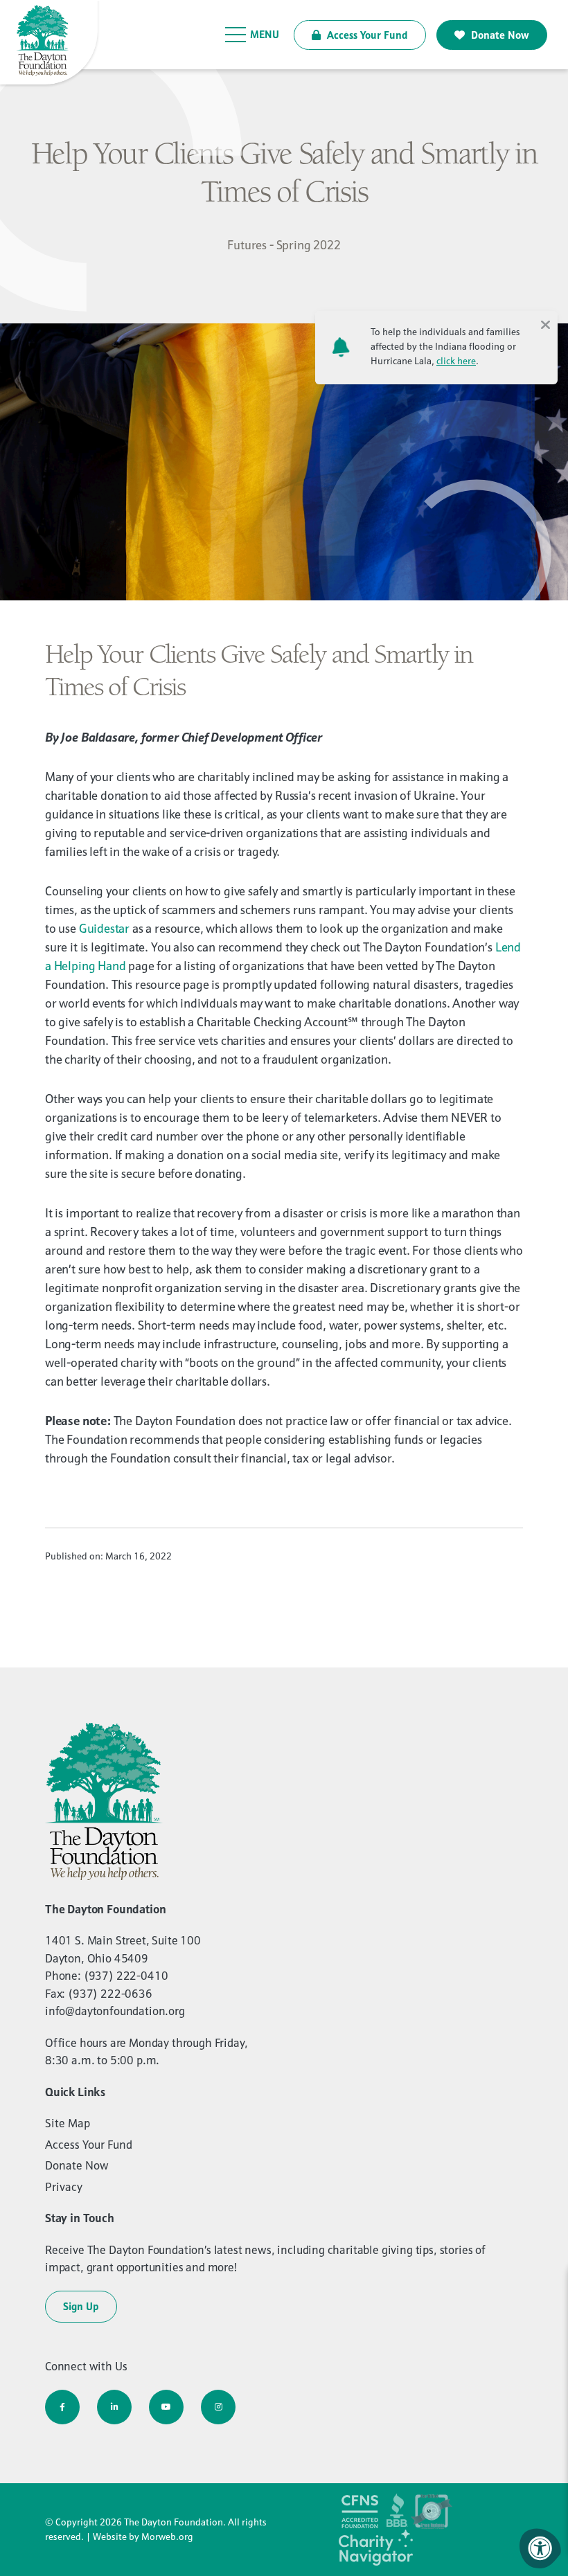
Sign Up (81, 2306)
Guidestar (104, 928)
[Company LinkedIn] (114, 2407)
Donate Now (499, 35)
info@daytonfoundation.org (115, 2011)
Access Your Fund (366, 35)
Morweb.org (167, 2537)
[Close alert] (545, 323)
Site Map (68, 2123)
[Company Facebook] (62, 2407)
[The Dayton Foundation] (51, 43)
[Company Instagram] (218, 2407)
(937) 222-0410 (126, 1976)
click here (456, 361)
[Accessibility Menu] (540, 2548)
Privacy (64, 2187)
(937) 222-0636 (110, 1994)
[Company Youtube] (166, 2407)
